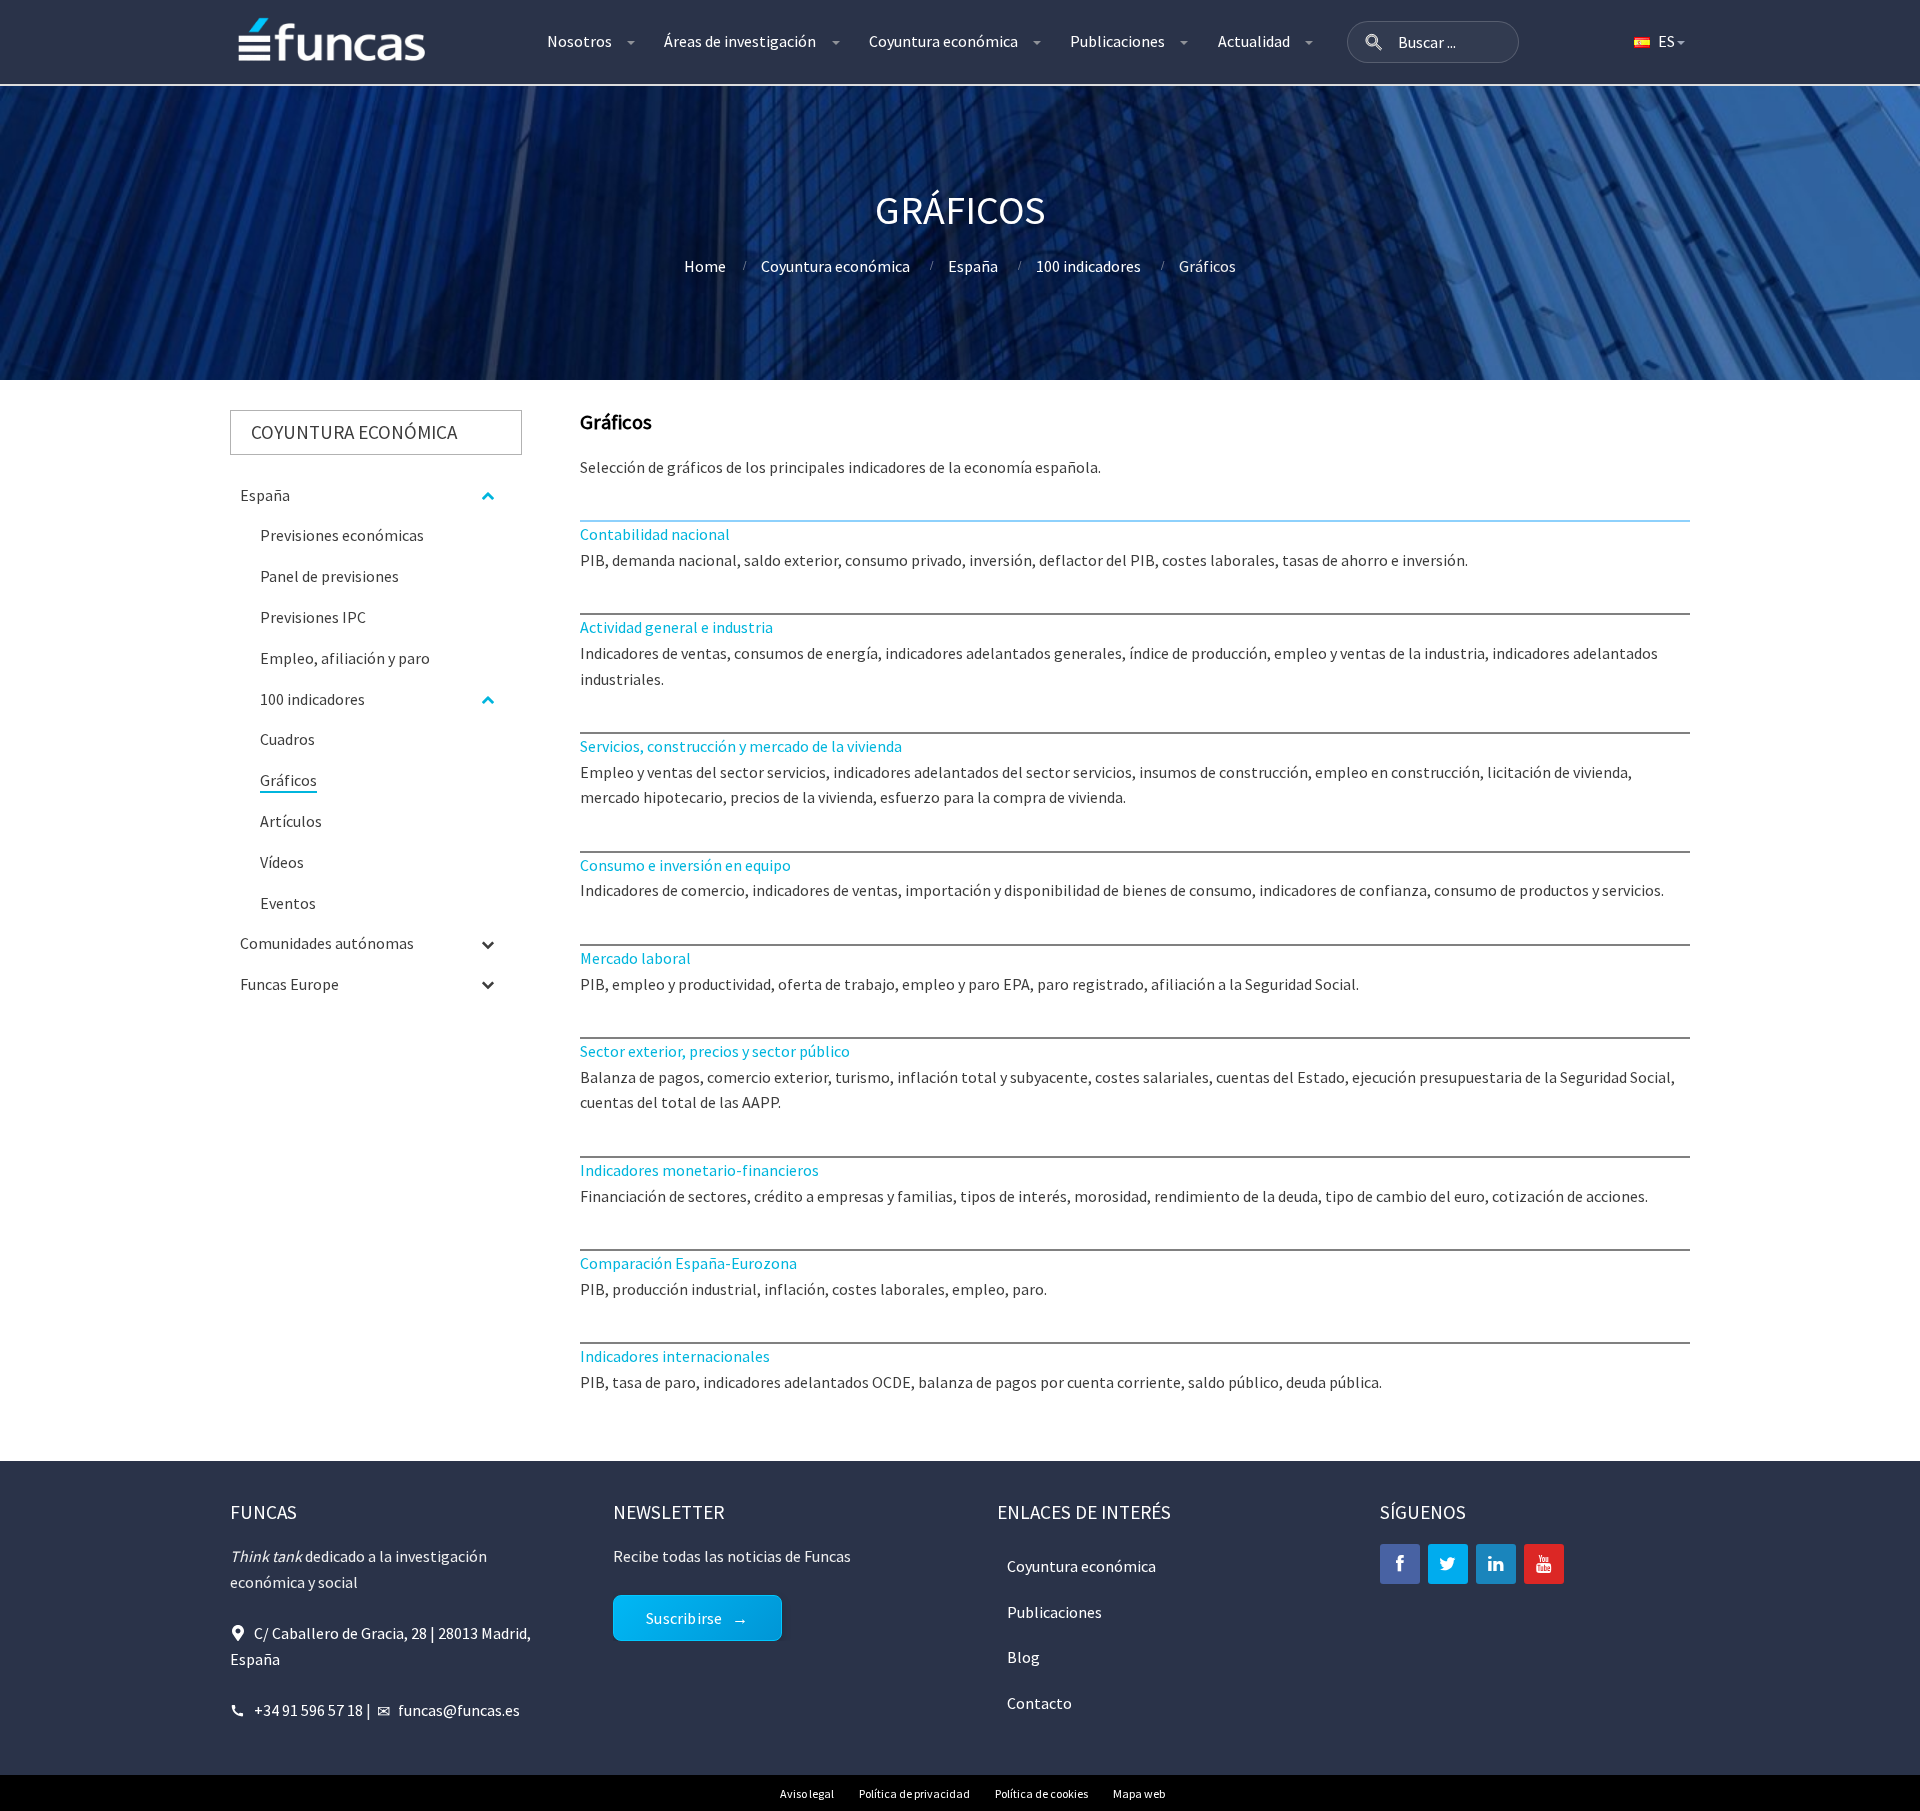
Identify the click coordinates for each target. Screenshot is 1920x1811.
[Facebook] (1400, 1564)
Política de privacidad (914, 1793)
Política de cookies (1041, 1793)
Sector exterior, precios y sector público (715, 1051)
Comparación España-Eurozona (688, 1263)
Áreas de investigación (740, 41)
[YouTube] (1544, 1564)
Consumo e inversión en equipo (685, 865)
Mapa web (1139, 1793)
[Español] (1658, 42)
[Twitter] (1448, 1564)
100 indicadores (1088, 266)
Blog (1023, 1657)
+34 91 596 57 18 (308, 1710)
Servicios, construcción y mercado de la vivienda (741, 746)
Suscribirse (684, 1618)
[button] (1374, 42)
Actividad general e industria (676, 627)
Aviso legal (807, 1793)
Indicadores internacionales (675, 1356)
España (973, 266)
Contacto (1039, 1703)
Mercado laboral (635, 958)
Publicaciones (1117, 41)
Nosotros (579, 41)
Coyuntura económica (943, 41)
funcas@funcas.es (459, 1710)
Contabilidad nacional (655, 534)
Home (705, 266)
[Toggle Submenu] (487, 495)
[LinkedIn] (1496, 1564)
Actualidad (1254, 41)
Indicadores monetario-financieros (699, 1170)
